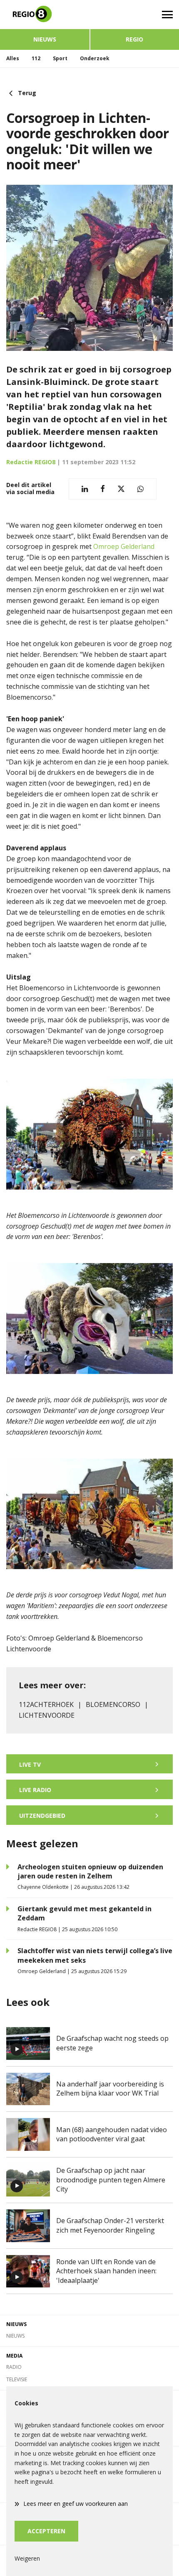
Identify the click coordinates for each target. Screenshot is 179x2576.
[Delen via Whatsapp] (140, 489)
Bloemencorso (113, 1704)
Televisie (17, 2379)
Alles (13, 58)
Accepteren (46, 2531)
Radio (14, 2367)
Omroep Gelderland (124, 546)
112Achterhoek (46, 1704)
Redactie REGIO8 (31, 462)
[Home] (45, 15)
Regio (134, 39)
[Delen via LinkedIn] (85, 489)
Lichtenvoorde (47, 1715)
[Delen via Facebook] (103, 489)
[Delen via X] (121, 489)
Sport (60, 58)
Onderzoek (95, 58)
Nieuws (45, 39)
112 (36, 58)
